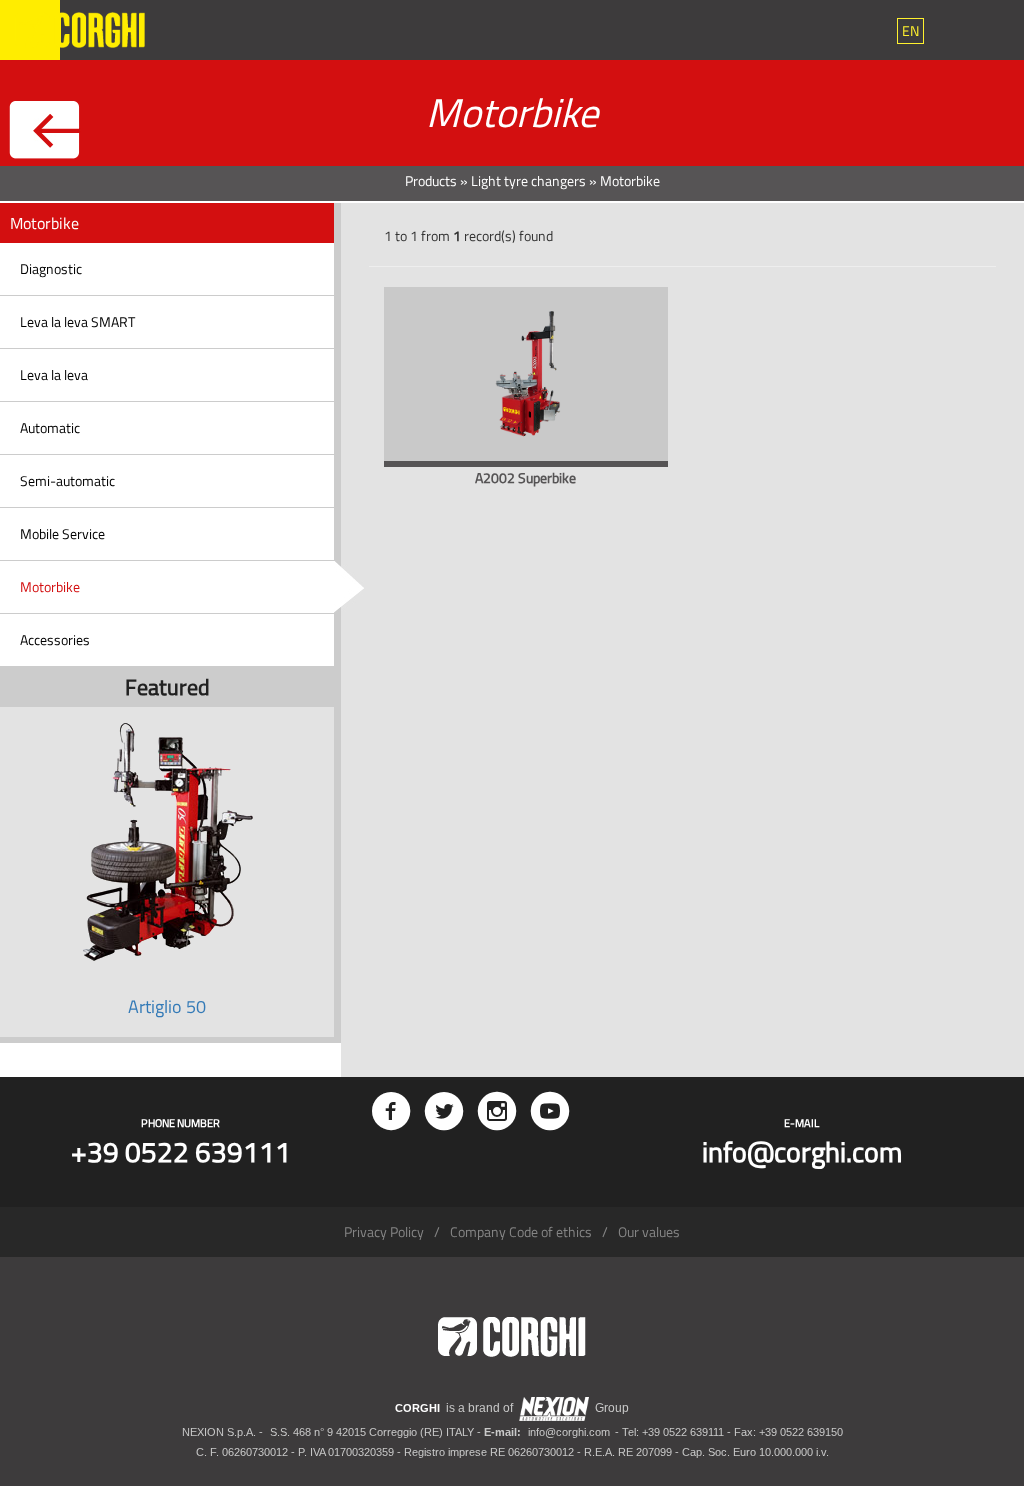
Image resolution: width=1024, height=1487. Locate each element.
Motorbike (50, 586)
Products (431, 180)
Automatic (50, 427)
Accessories (55, 639)
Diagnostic (51, 268)
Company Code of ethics (521, 1231)
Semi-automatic (67, 480)
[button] (910, 31)
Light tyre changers (528, 180)
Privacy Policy (384, 1231)
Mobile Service (62, 533)
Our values (649, 1231)
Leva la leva (54, 374)
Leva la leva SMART (77, 321)
